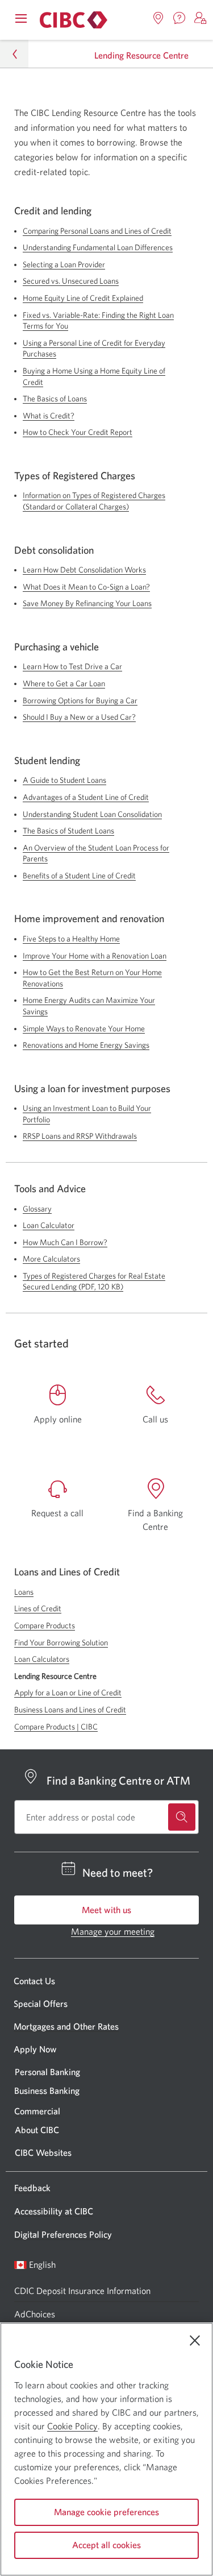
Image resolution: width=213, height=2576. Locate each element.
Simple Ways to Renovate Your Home (84, 1028)
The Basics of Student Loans (68, 831)
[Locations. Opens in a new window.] (158, 18)
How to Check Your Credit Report (78, 432)
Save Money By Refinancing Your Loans (87, 603)
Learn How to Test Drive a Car (72, 666)
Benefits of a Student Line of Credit (79, 876)
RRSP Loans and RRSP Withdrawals (80, 1136)
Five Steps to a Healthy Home (71, 939)
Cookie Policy (72, 2426)
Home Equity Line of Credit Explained (83, 298)
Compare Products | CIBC (56, 1727)
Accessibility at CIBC (54, 2211)
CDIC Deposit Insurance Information (82, 2291)
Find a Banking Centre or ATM (118, 1780)
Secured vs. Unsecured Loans (71, 281)
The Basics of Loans (55, 399)
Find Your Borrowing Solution (61, 1642)
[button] (201, 18)
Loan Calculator (49, 1225)
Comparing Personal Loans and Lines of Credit (97, 231)
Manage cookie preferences (106, 2512)
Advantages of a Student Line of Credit (86, 797)
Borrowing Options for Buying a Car (80, 700)
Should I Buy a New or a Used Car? (79, 717)
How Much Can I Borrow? (65, 1242)
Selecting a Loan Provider (64, 264)
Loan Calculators (42, 1659)
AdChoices (35, 2314)
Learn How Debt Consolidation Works (84, 570)
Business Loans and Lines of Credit (70, 1710)
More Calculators (51, 1259)
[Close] (195, 2341)
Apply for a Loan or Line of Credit (68, 1693)
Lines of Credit (38, 1608)
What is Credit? (49, 416)
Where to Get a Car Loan (64, 683)
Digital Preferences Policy (63, 2234)
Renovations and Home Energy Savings (86, 1045)
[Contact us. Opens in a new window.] (179, 18)
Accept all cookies (106, 2545)
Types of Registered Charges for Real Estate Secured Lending (94, 1281)
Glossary (37, 1209)
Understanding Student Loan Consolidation (92, 814)
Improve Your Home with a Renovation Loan (95, 956)
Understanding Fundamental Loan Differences (98, 247)
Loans (24, 1592)
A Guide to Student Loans (64, 780)
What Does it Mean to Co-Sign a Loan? (86, 587)
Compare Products (45, 1625)
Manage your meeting (113, 1931)
